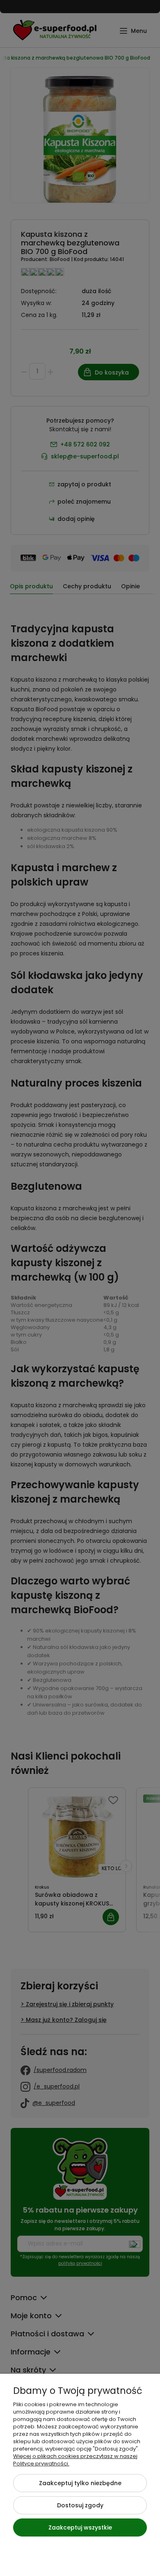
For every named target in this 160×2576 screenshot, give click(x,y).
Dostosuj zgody (80, 2505)
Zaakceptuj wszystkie (80, 2527)
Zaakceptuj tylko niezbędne (80, 2483)
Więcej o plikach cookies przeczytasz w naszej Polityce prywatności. (75, 2460)
